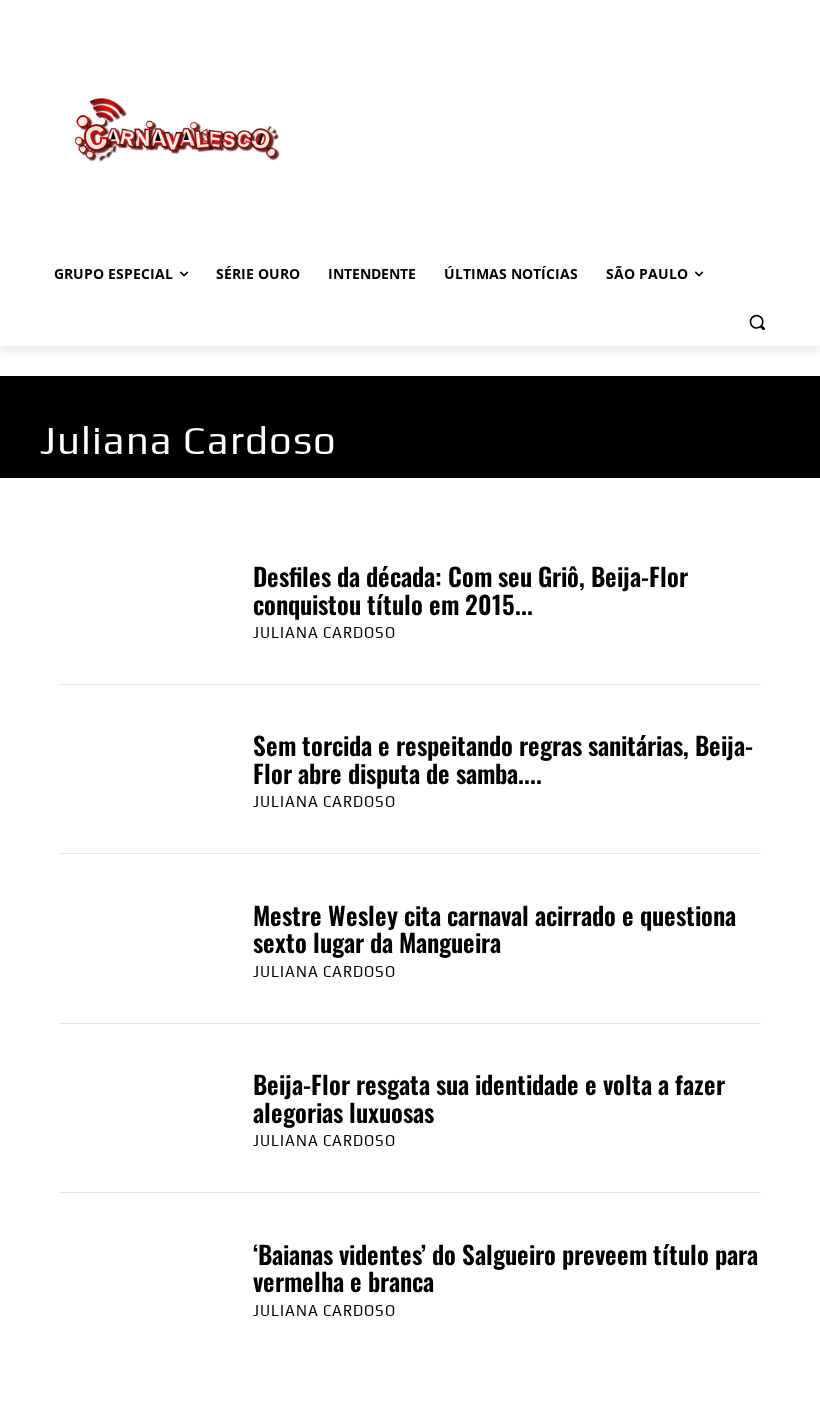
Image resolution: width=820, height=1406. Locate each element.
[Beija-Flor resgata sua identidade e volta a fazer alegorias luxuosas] (136, 1108)
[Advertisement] (546, 109)
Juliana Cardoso (324, 632)
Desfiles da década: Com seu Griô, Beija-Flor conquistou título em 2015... (470, 589)
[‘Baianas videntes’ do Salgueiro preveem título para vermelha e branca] (136, 1278)
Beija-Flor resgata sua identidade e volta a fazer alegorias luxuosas (489, 1097)
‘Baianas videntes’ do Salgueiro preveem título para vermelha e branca (505, 1267)
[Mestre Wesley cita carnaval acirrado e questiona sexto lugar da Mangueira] (136, 939)
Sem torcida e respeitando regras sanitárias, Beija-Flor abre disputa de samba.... (503, 758)
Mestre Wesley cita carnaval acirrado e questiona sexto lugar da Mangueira (494, 928)
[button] (756, 322)
